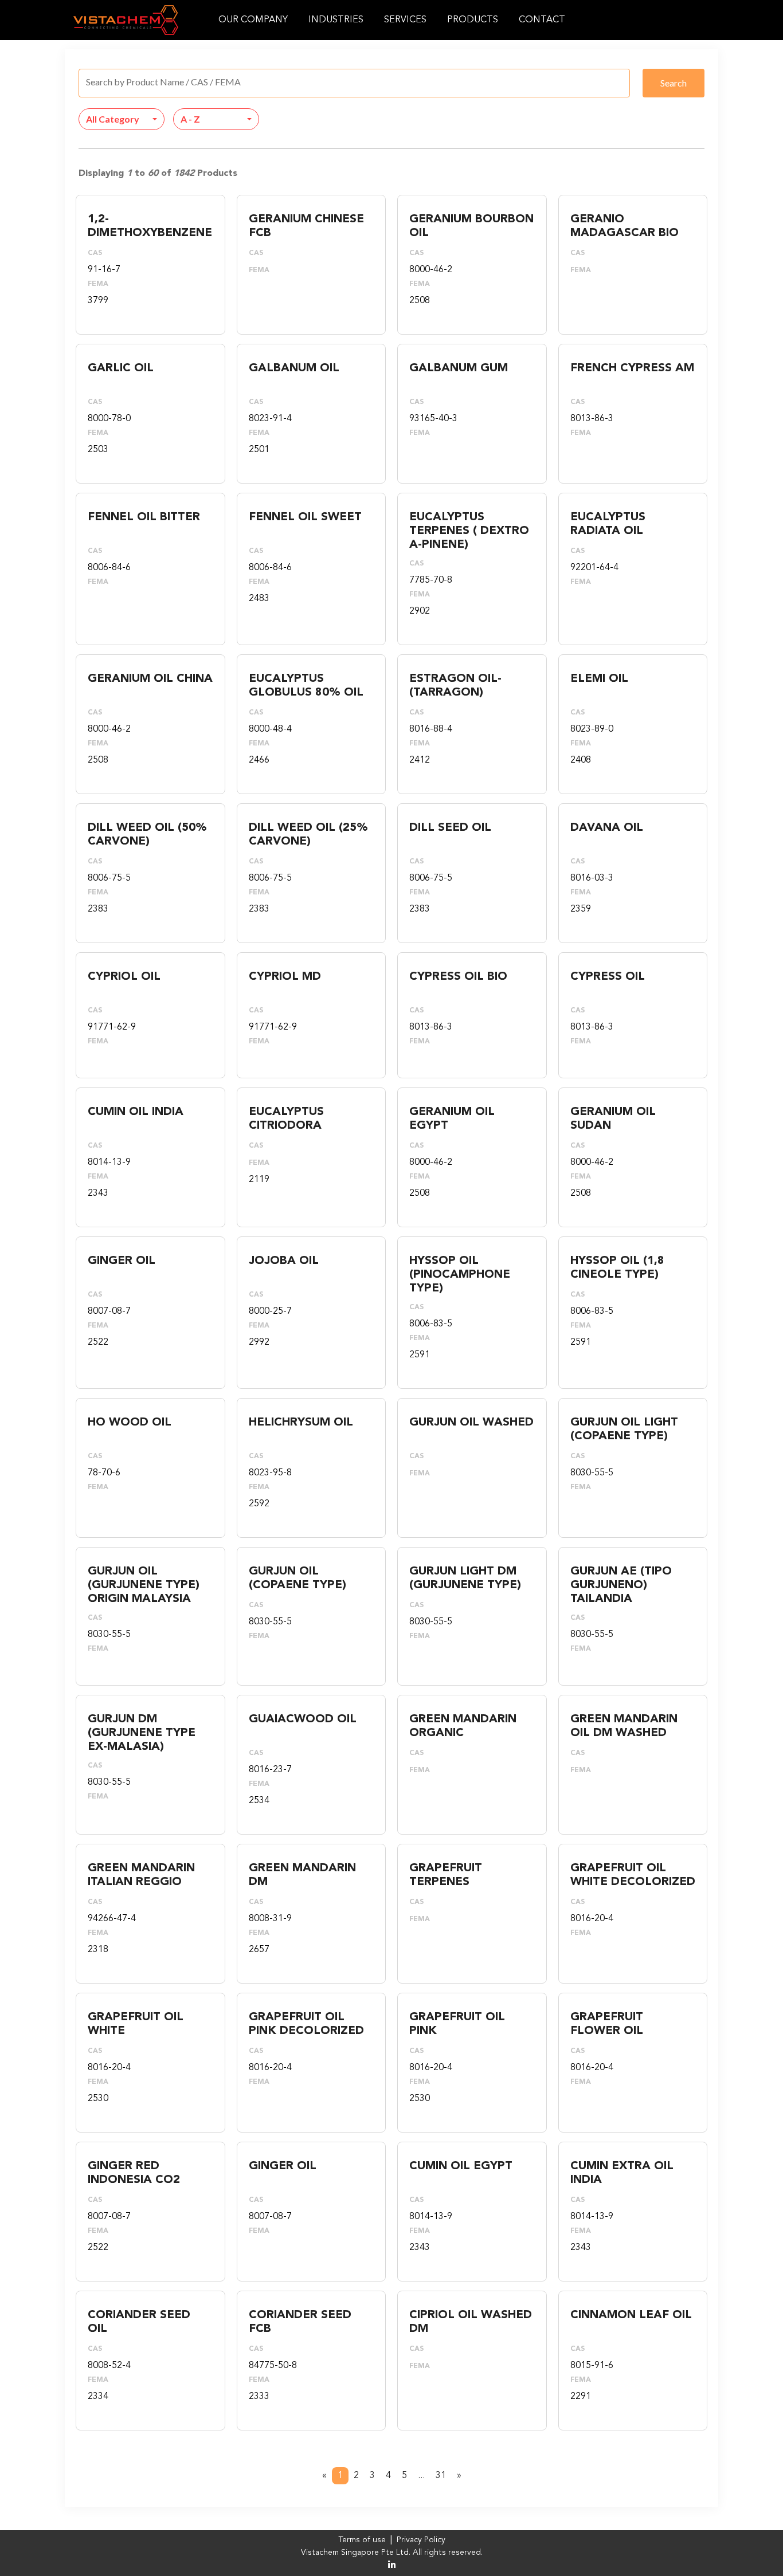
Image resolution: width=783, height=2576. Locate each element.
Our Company (253, 20)
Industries (336, 20)
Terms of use (362, 2540)
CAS (95, 253)
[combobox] (122, 119)
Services (405, 20)
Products (473, 20)
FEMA (98, 284)
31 (441, 2476)
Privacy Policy (421, 2540)
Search (674, 83)
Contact (542, 20)
